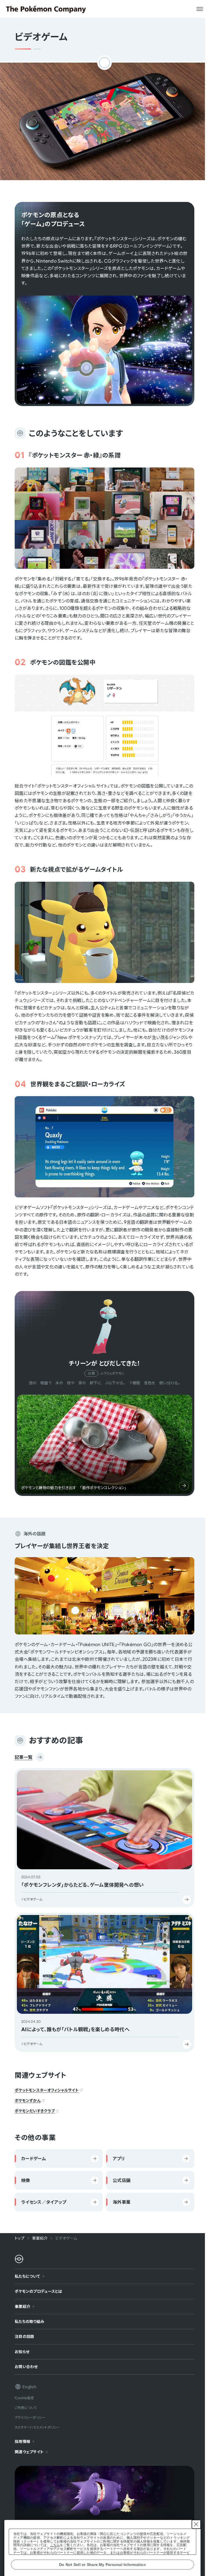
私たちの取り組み (27, 2319)
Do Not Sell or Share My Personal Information (102, 2565)
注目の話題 (22, 2334)
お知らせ (20, 2349)
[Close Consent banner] (196, 2524)
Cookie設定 (22, 2395)
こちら (55, 2545)
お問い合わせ (24, 2364)
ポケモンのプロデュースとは (37, 2289)
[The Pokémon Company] (46, 9)
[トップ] (19, 2259)
